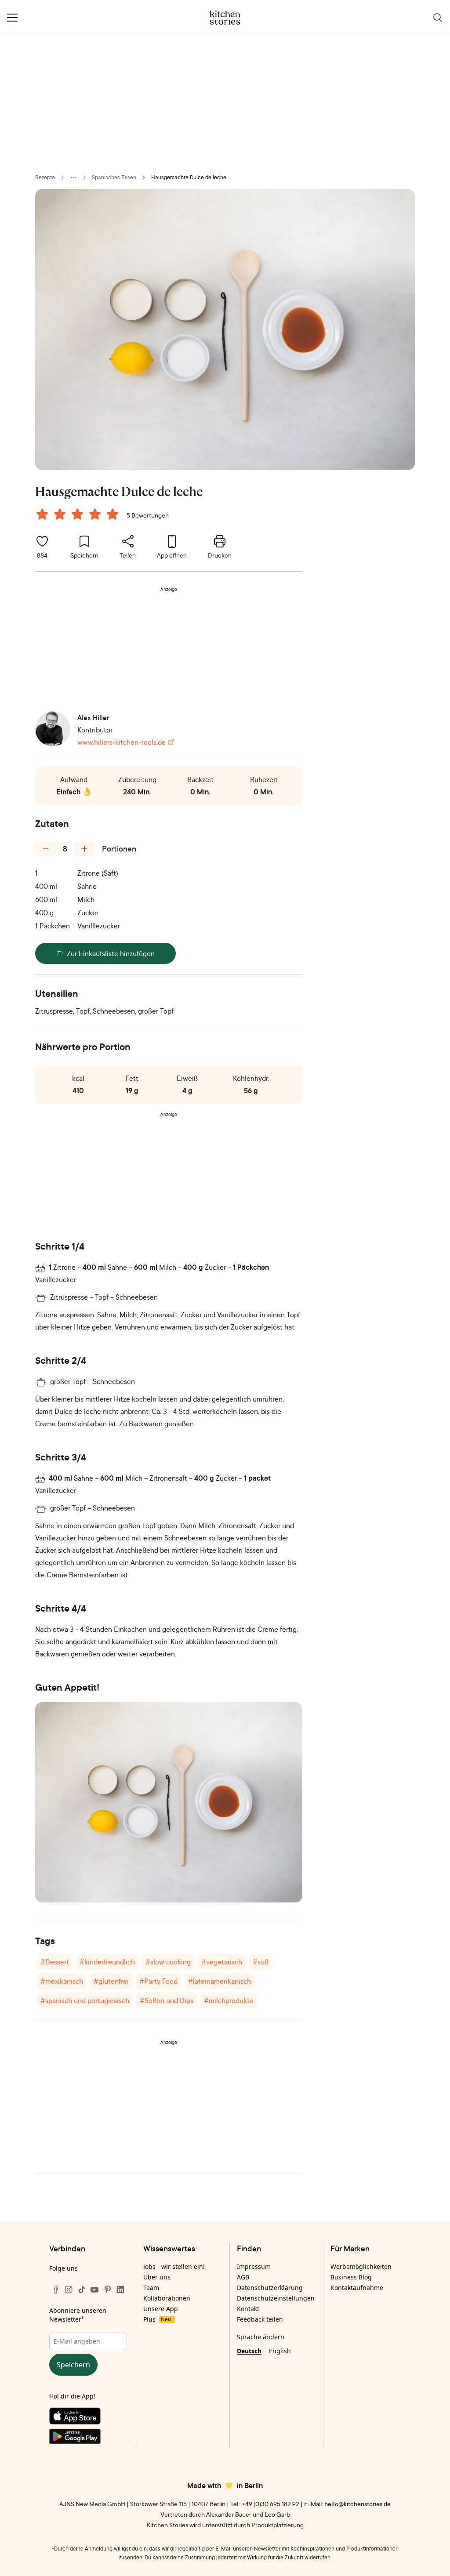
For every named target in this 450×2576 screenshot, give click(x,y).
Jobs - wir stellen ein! (174, 2266)
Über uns (157, 2277)
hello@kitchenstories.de (357, 2504)
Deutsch (249, 2351)
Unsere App (161, 2309)
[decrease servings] (46, 849)
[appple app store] (88, 2418)
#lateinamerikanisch (220, 1981)
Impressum (254, 2266)
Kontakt (248, 2309)
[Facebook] (56, 2290)
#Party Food (158, 1981)
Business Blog (351, 2277)
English (280, 2351)
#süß (261, 1962)
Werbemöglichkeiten (361, 2266)
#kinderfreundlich (107, 1962)
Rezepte (45, 177)
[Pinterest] (108, 2290)
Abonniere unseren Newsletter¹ (78, 2315)
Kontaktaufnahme (357, 2288)
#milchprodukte (229, 2000)
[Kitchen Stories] (225, 18)
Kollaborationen (167, 2298)
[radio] (42, 514)
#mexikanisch (62, 1981)
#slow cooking (168, 1962)
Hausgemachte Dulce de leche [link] (189, 177)
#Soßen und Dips (167, 2000)
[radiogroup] (79, 515)
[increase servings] (84, 849)
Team (151, 2288)
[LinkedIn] (120, 2290)
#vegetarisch (222, 1962)
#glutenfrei (111, 1981)
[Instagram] (69, 2290)
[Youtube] (94, 2290)
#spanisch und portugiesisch (85, 2000)
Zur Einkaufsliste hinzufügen (111, 953)
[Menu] (12, 18)
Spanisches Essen (114, 177)
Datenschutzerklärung (270, 2288)
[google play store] (88, 2438)
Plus (157, 2319)
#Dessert (55, 1962)
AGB (243, 2277)
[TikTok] (82, 2290)
